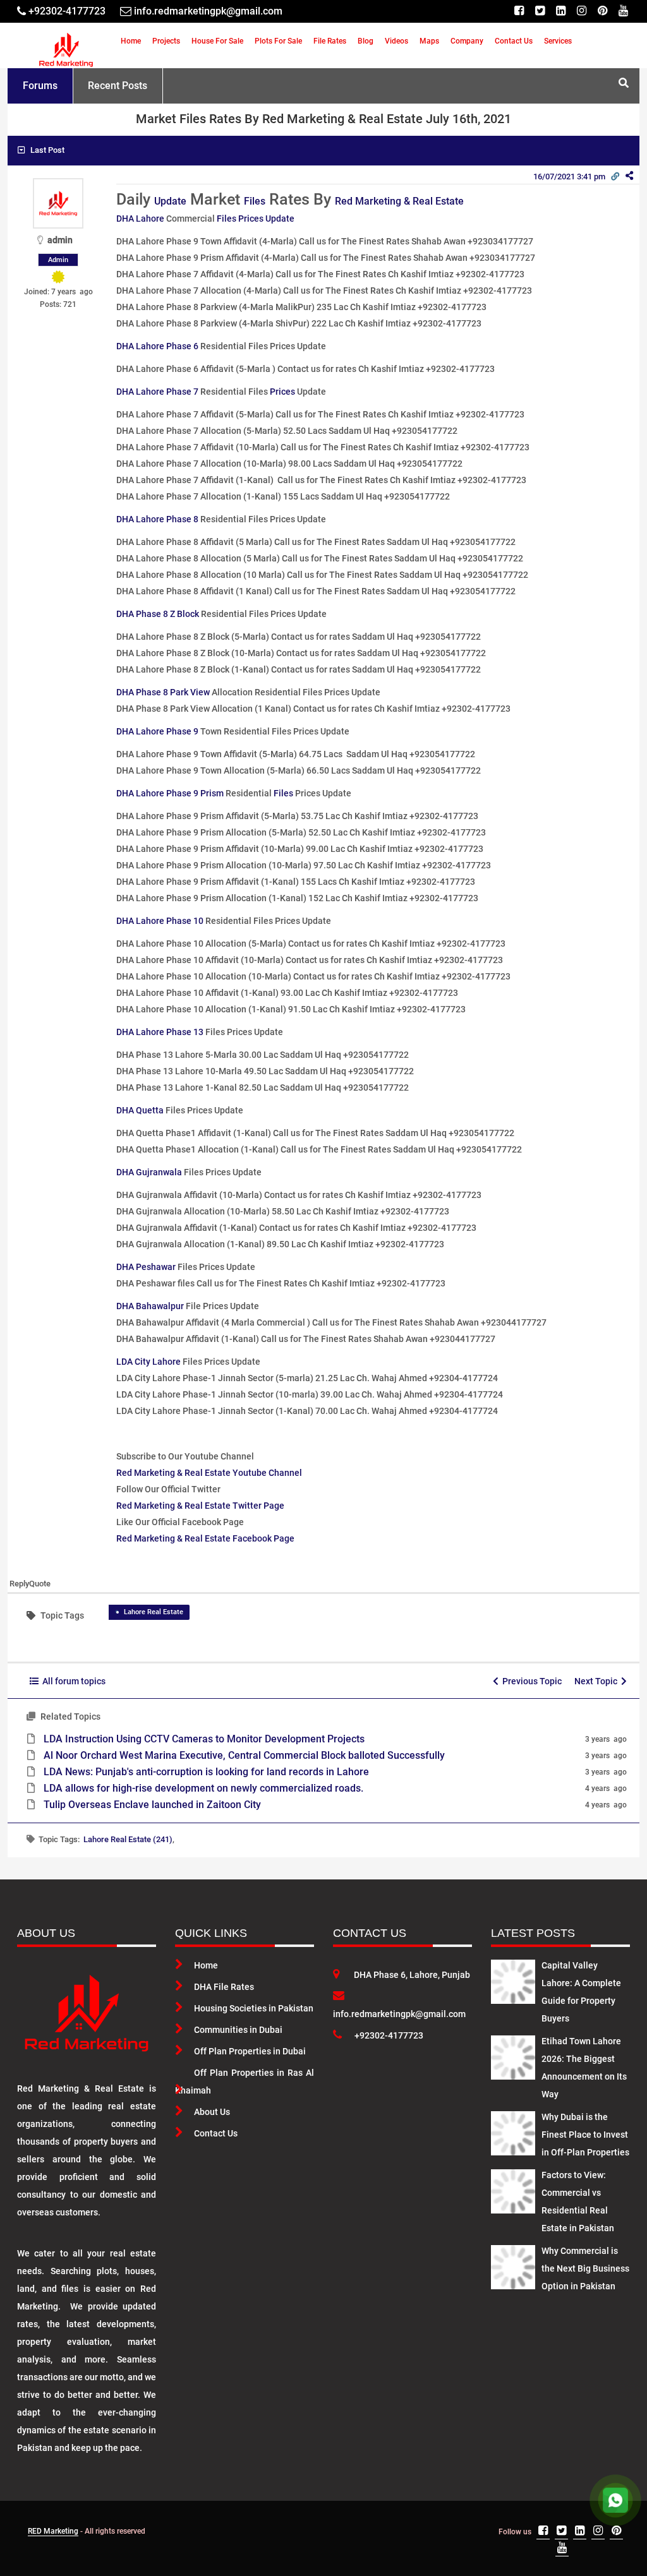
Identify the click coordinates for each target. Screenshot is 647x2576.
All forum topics (72, 1681)
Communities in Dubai (238, 2030)
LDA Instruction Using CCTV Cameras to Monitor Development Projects (204, 1739)
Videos (396, 41)
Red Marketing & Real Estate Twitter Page (200, 1506)
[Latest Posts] (513, 1979)
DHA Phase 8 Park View (163, 692)
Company (467, 41)
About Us (212, 2112)
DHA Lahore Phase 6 (157, 346)
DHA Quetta (140, 1110)
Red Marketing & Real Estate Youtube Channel (209, 1473)
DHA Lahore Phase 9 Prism (170, 793)
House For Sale (217, 41)
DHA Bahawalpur (150, 1306)
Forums (40, 86)
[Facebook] (519, 11)
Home (131, 41)
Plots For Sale (278, 41)
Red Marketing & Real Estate (399, 201)
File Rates (330, 41)
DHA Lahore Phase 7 (157, 392)
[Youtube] (623, 11)
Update (170, 201)
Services (558, 41)
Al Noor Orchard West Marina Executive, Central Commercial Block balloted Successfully (244, 1755)
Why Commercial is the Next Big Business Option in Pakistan (585, 2268)
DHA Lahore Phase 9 (157, 731)
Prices (282, 392)
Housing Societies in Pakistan (254, 2008)
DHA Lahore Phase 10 (160, 921)
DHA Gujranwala (149, 1172)
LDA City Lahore (148, 1362)
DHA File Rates (224, 1987)
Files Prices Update (256, 219)
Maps (429, 41)
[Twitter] (540, 11)
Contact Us (514, 41)
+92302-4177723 (389, 2035)
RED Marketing (53, 2531)
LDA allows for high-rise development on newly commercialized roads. (203, 1788)
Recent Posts (118, 86)
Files (255, 201)
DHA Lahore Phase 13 (160, 1032)
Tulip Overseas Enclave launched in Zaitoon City (152, 1805)
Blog (366, 41)
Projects (166, 41)
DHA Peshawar (146, 1267)
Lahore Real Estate (154, 1612)
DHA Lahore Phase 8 (157, 519)
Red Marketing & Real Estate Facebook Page (205, 1538)
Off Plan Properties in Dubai (250, 2051)
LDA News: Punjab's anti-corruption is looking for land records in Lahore (206, 1772)
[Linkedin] (561, 11)
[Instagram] (582, 11)
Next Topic (598, 1681)
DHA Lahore (140, 219)
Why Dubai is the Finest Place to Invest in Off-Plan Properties (585, 2135)
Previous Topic (530, 1681)
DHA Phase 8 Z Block (158, 614)
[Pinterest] (602, 11)
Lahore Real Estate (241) (128, 1839)
